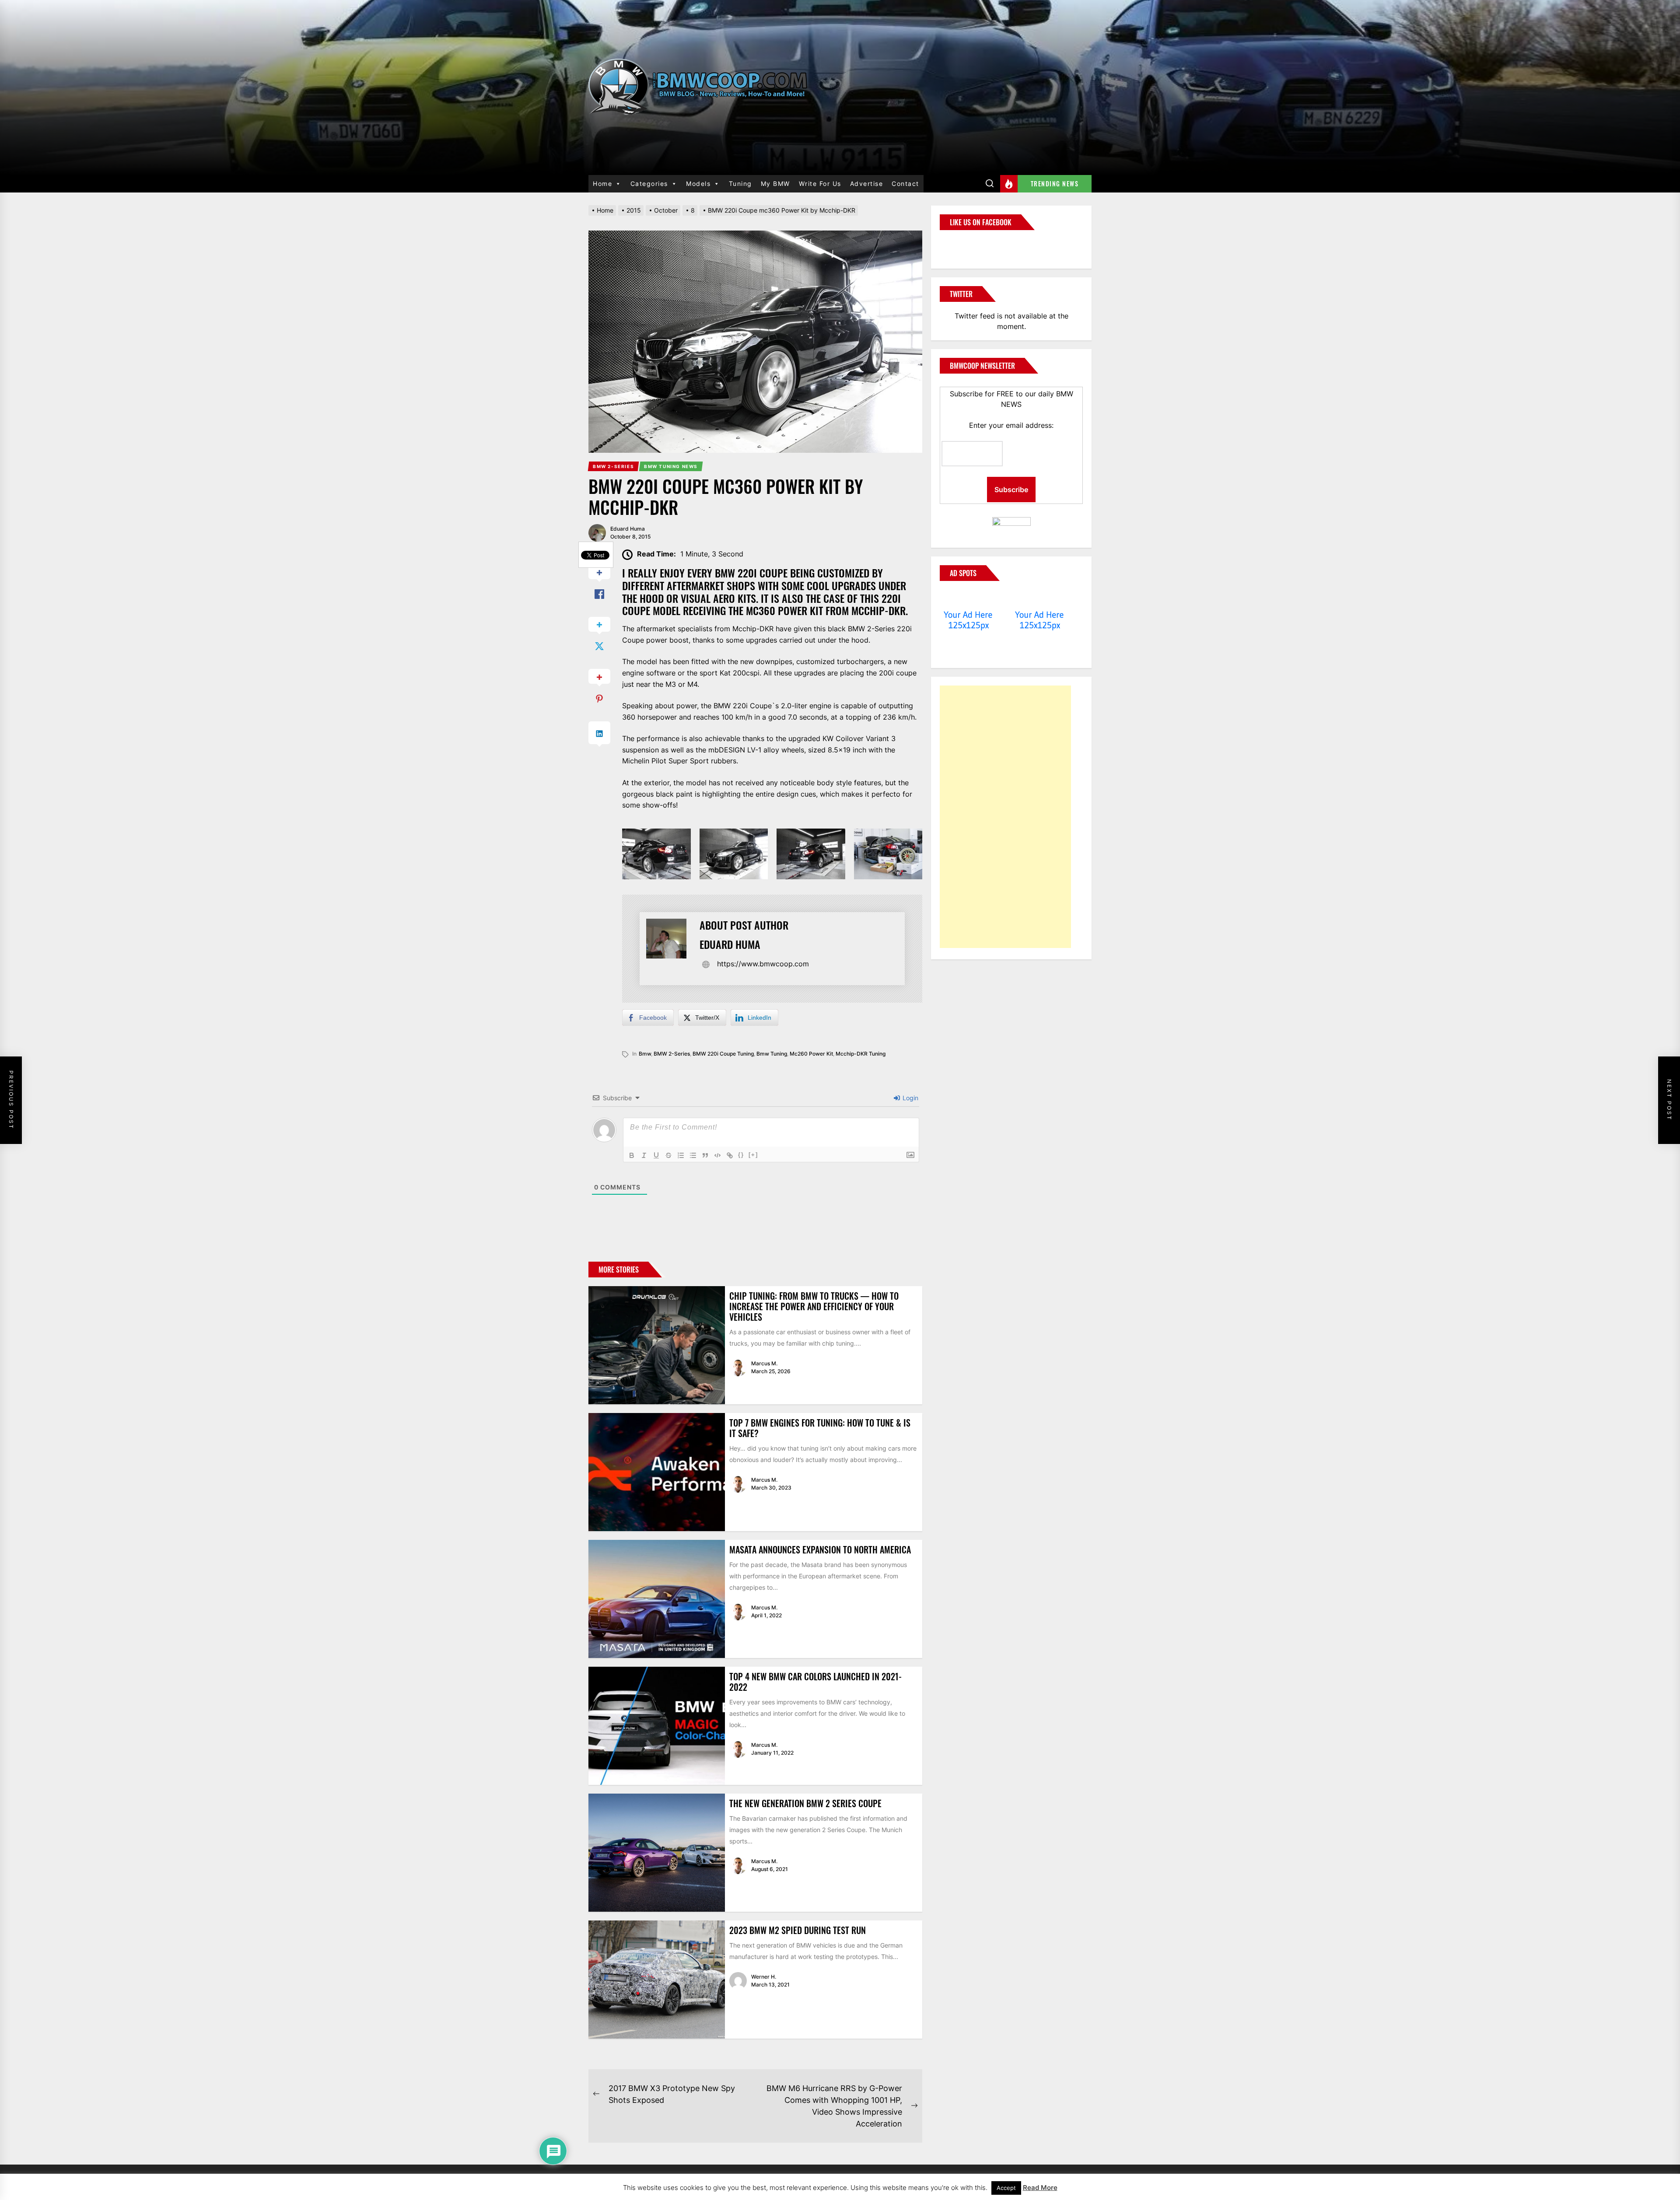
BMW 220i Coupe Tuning (723, 1054)
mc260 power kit (811, 1054)
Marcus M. (764, 1363)
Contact (905, 184)
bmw (645, 1054)
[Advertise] (968, 598)
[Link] (730, 1155)
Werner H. (764, 1977)
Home (602, 184)
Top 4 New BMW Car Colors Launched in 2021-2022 (815, 1682)
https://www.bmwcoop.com (763, 964)
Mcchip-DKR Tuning (861, 1054)
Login (910, 1098)
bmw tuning (772, 1054)
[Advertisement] (1005, 817)
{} (741, 1155)
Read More (1040, 2188)
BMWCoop (968, 244)
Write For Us (820, 184)
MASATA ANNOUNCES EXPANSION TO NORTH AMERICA (820, 1549)
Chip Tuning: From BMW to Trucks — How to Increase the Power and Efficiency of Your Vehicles (814, 1306)
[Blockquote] (705, 1155)
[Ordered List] (681, 1155)
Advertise (867, 184)
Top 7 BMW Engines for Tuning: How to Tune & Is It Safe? (820, 1428)
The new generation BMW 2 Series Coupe (805, 1803)
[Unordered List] (693, 1155)
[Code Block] (717, 1155)
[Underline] (656, 1155)
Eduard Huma (628, 529)
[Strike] (668, 1155)
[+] (753, 1155)
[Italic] (644, 1155)
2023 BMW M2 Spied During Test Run (798, 1930)
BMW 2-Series (672, 1054)
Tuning (740, 184)
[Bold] (632, 1155)
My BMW (775, 184)
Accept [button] (1006, 2188)
